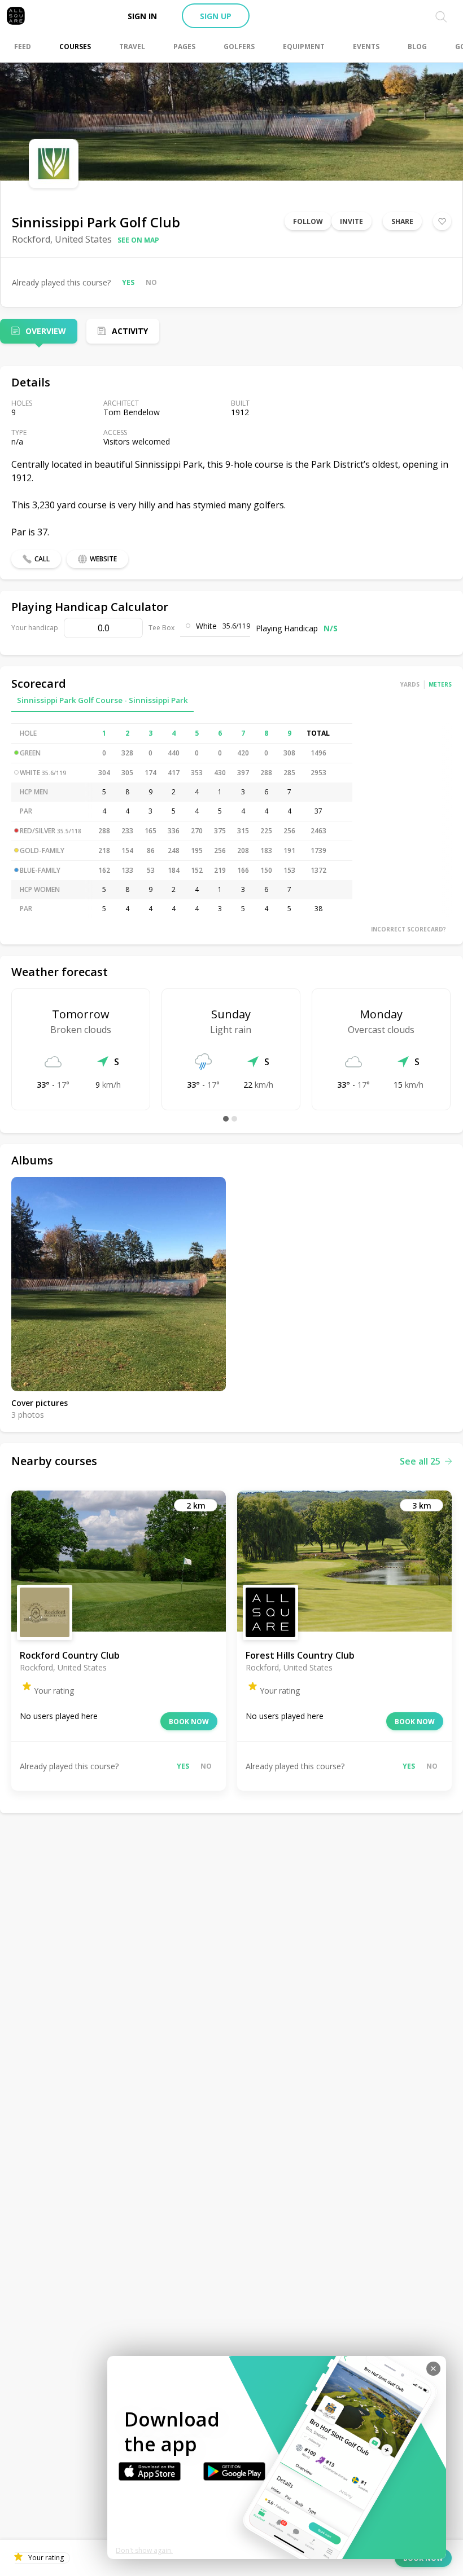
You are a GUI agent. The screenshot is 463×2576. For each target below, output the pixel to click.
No (151, 282)
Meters (440, 684)
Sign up (216, 16)
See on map (138, 240)
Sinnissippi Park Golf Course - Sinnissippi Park (102, 700)
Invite (351, 221)
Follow (308, 221)
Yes (128, 282)
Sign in (142, 16)
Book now (189, 1722)
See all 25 (420, 1461)
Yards (410, 684)
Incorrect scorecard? (409, 929)
